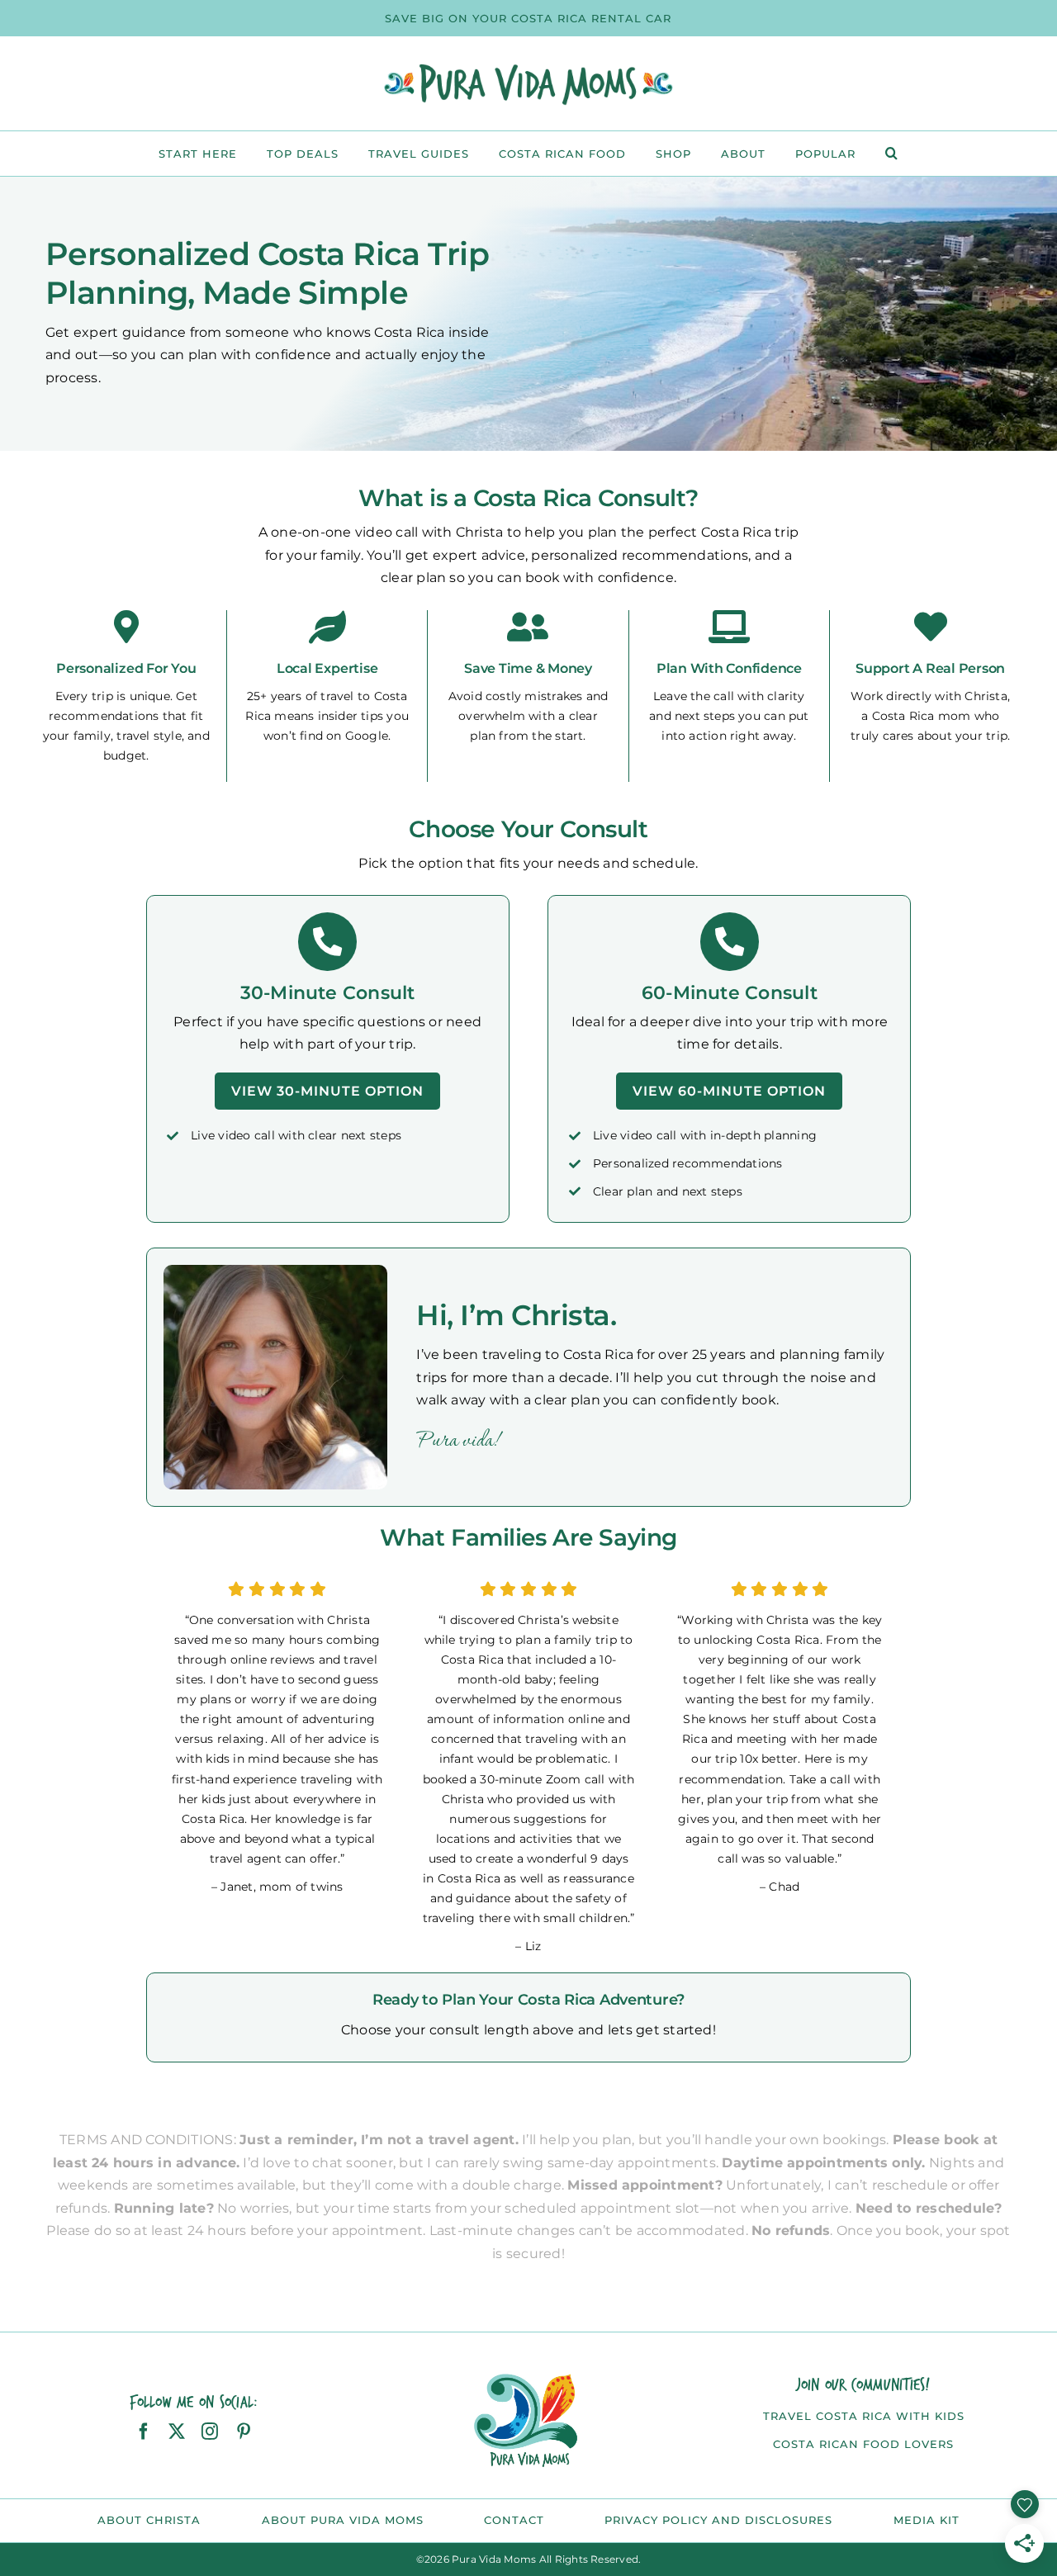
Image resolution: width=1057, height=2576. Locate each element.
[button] (892, 154)
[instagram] (210, 2432)
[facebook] (144, 2432)
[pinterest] (244, 2432)
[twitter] (177, 2432)
